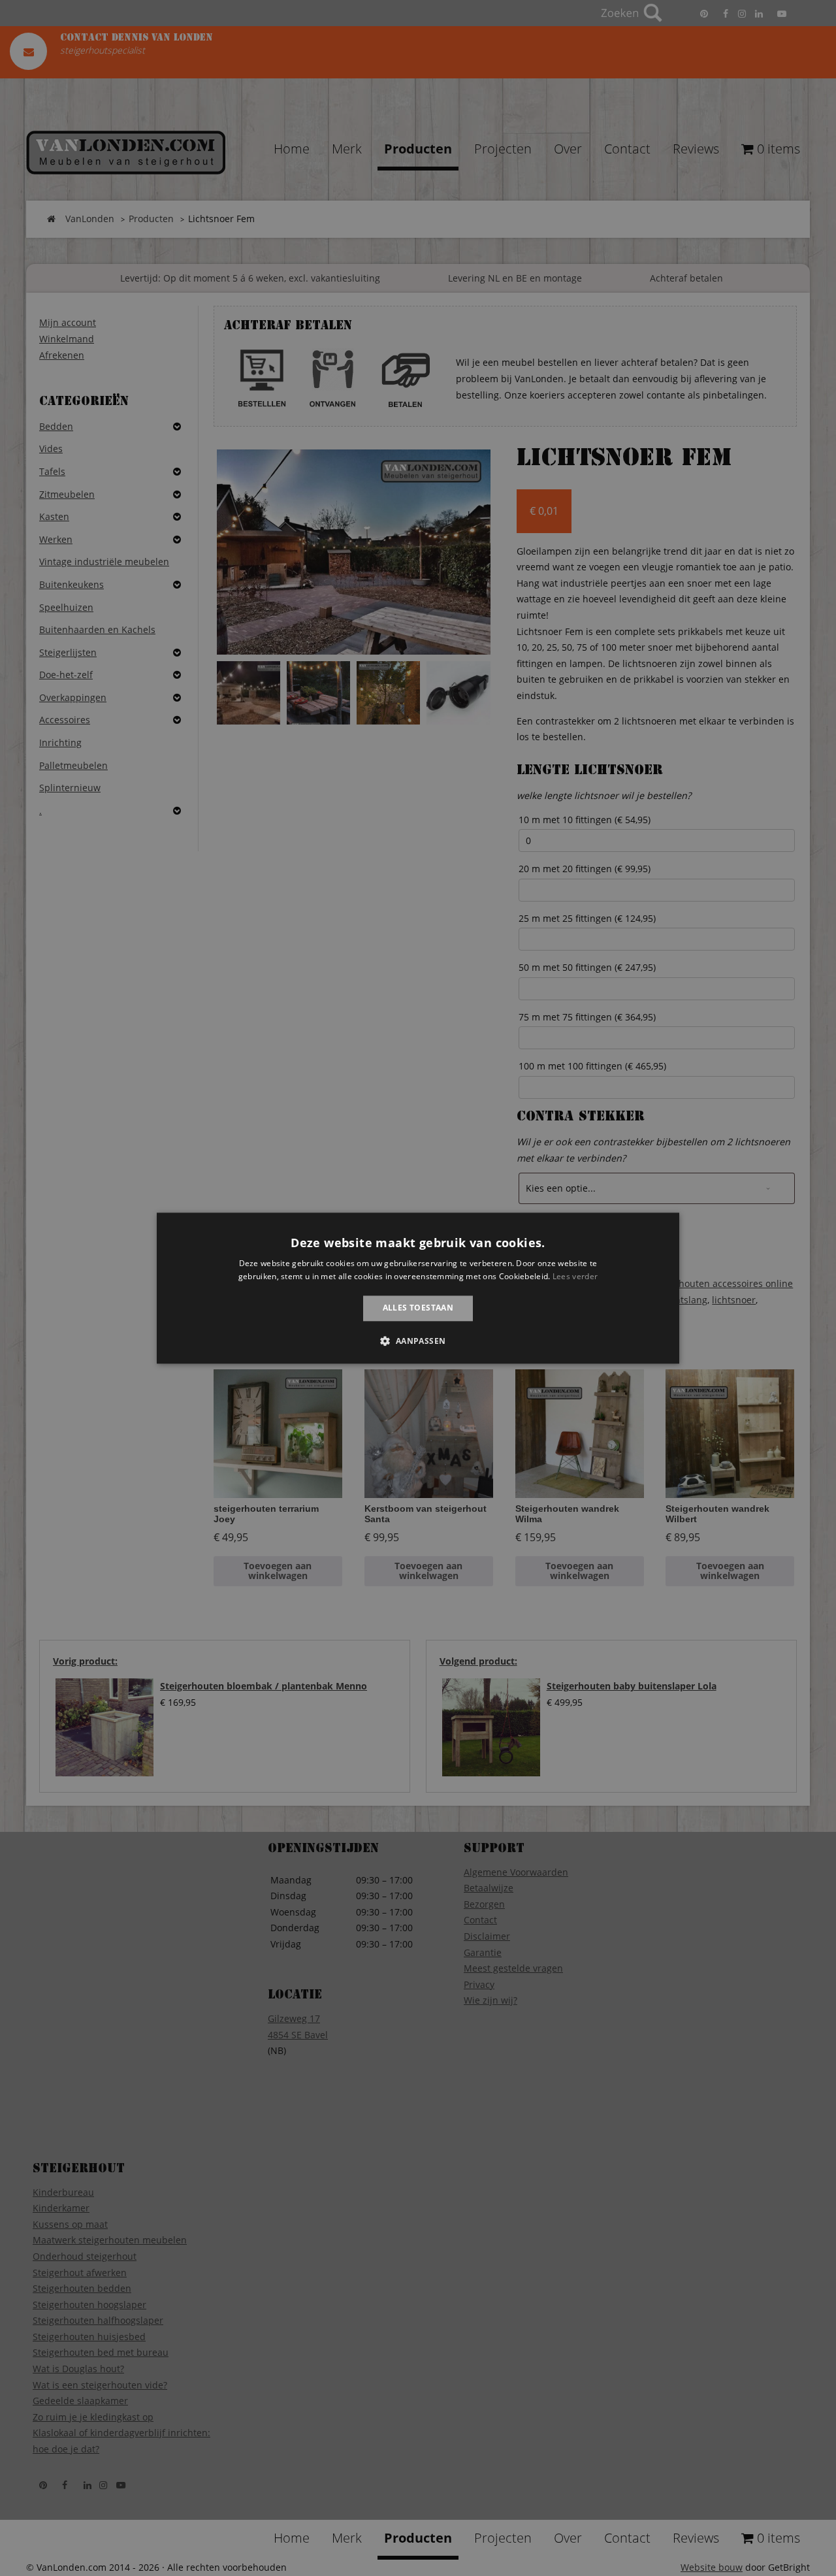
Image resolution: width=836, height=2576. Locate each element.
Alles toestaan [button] (418, 1308)
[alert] (418, 1288)
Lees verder (575, 1276)
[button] (418, 1341)
